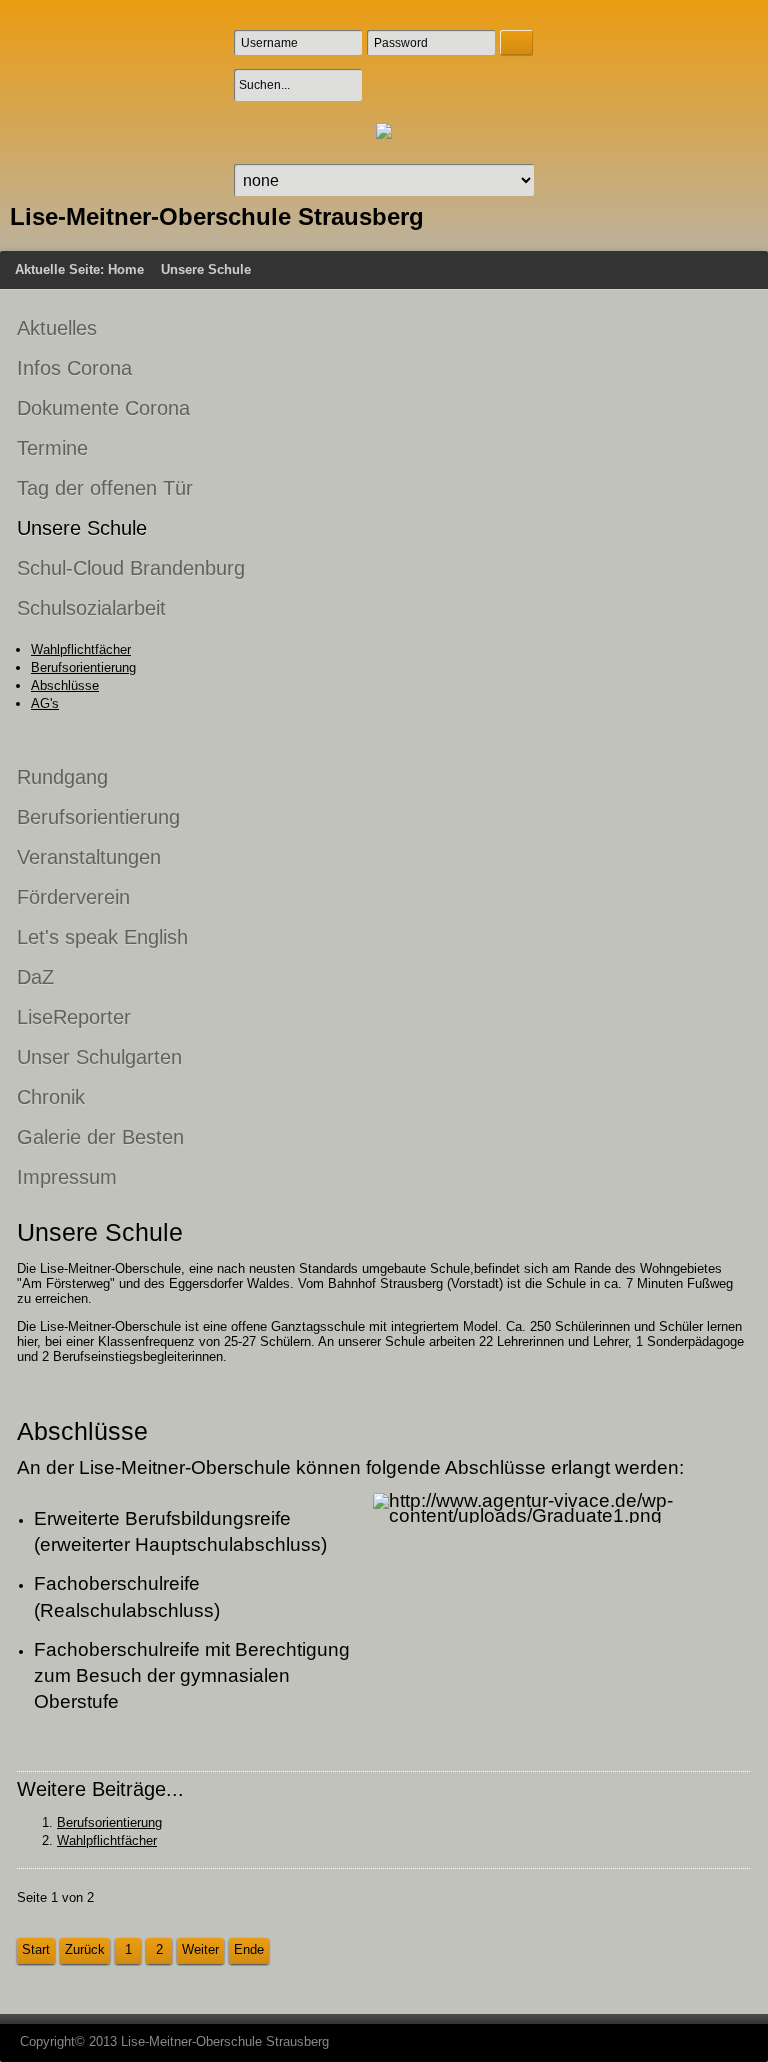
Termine (52, 448)
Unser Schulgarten (99, 1057)
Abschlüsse (65, 685)
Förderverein (73, 897)
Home (126, 269)
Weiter (200, 1949)
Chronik (51, 1097)
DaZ (35, 977)
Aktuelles (57, 328)
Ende (249, 1949)
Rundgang (62, 777)
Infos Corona (74, 368)
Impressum (67, 1177)
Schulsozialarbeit (91, 608)
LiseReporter (74, 1017)
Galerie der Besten (100, 1137)
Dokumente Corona (103, 408)
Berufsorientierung (83, 667)
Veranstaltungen (89, 857)
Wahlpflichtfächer (81, 649)
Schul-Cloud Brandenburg (131, 568)
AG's (45, 703)
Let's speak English (102, 937)
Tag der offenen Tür (105, 488)
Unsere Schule (82, 528)
